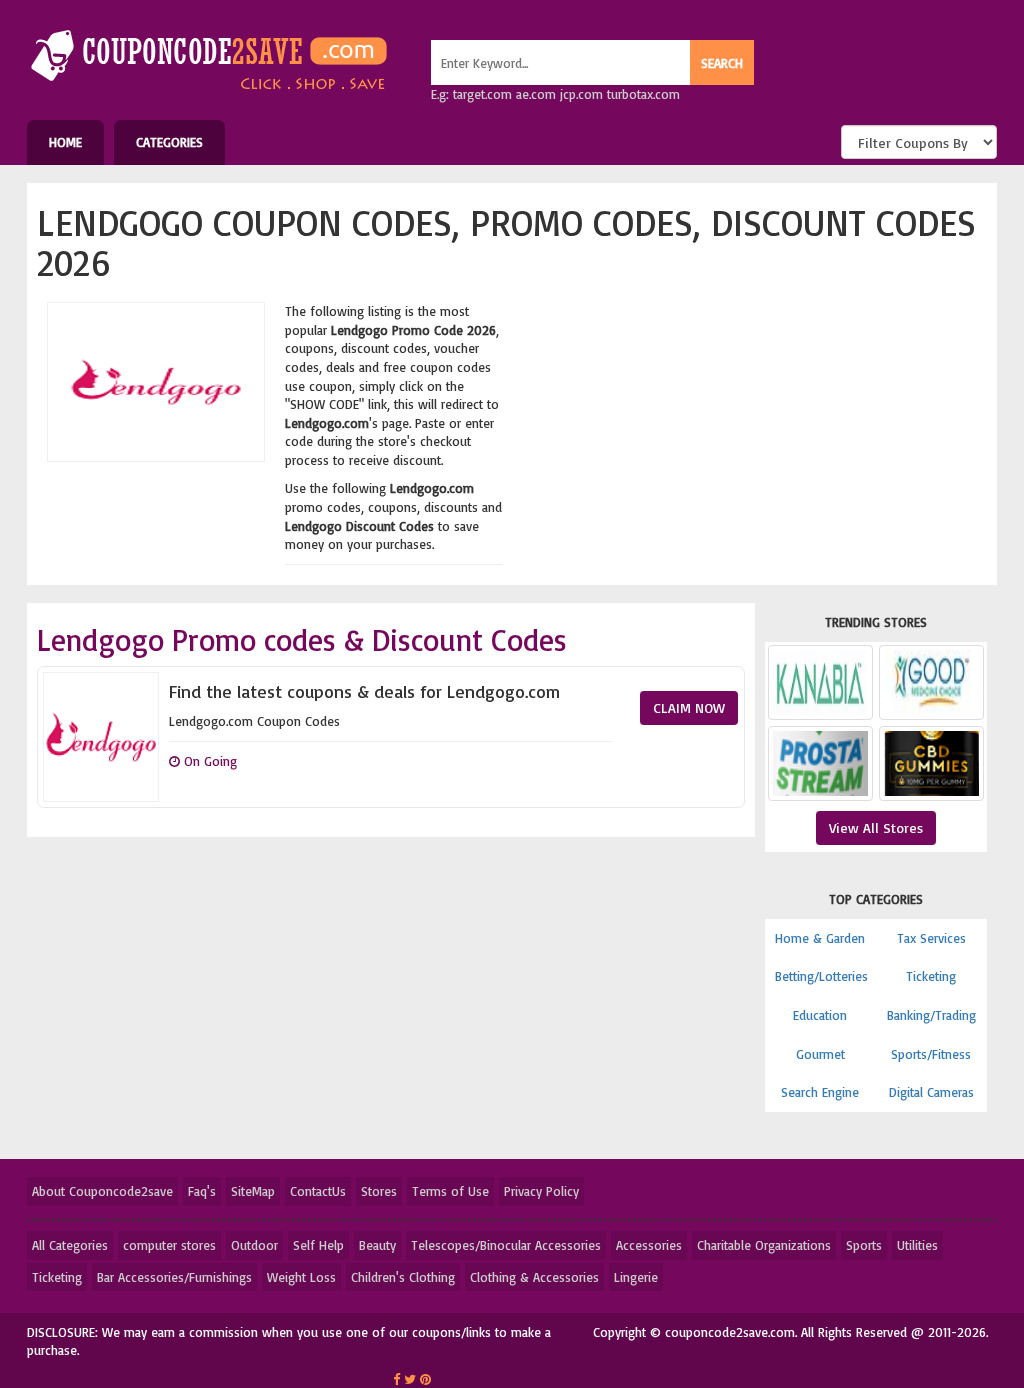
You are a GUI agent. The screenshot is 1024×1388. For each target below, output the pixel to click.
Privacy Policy (541, 1191)
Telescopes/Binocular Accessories (506, 1245)
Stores (379, 1191)
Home (65, 142)
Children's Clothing (403, 1277)
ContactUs (318, 1191)
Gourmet (820, 1054)
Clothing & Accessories (534, 1277)
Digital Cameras (931, 1092)
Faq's (202, 1191)
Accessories (649, 1245)
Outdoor (254, 1245)
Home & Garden (820, 938)
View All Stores (876, 827)
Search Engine (820, 1092)
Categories (169, 142)
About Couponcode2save (102, 1191)
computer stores (169, 1245)
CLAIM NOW (689, 707)
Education (820, 1015)
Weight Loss (301, 1277)
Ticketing (931, 976)
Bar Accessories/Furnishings (174, 1277)
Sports (864, 1245)
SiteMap (253, 1191)
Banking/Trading (931, 1015)
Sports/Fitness (931, 1054)
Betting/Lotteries (821, 976)
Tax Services (931, 938)
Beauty (377, 1245)
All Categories (70, 1245)
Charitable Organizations (764, 1245)
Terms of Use (450, 1191)
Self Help (318, 1245)
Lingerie (636, 1277)
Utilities (917, 1245)
